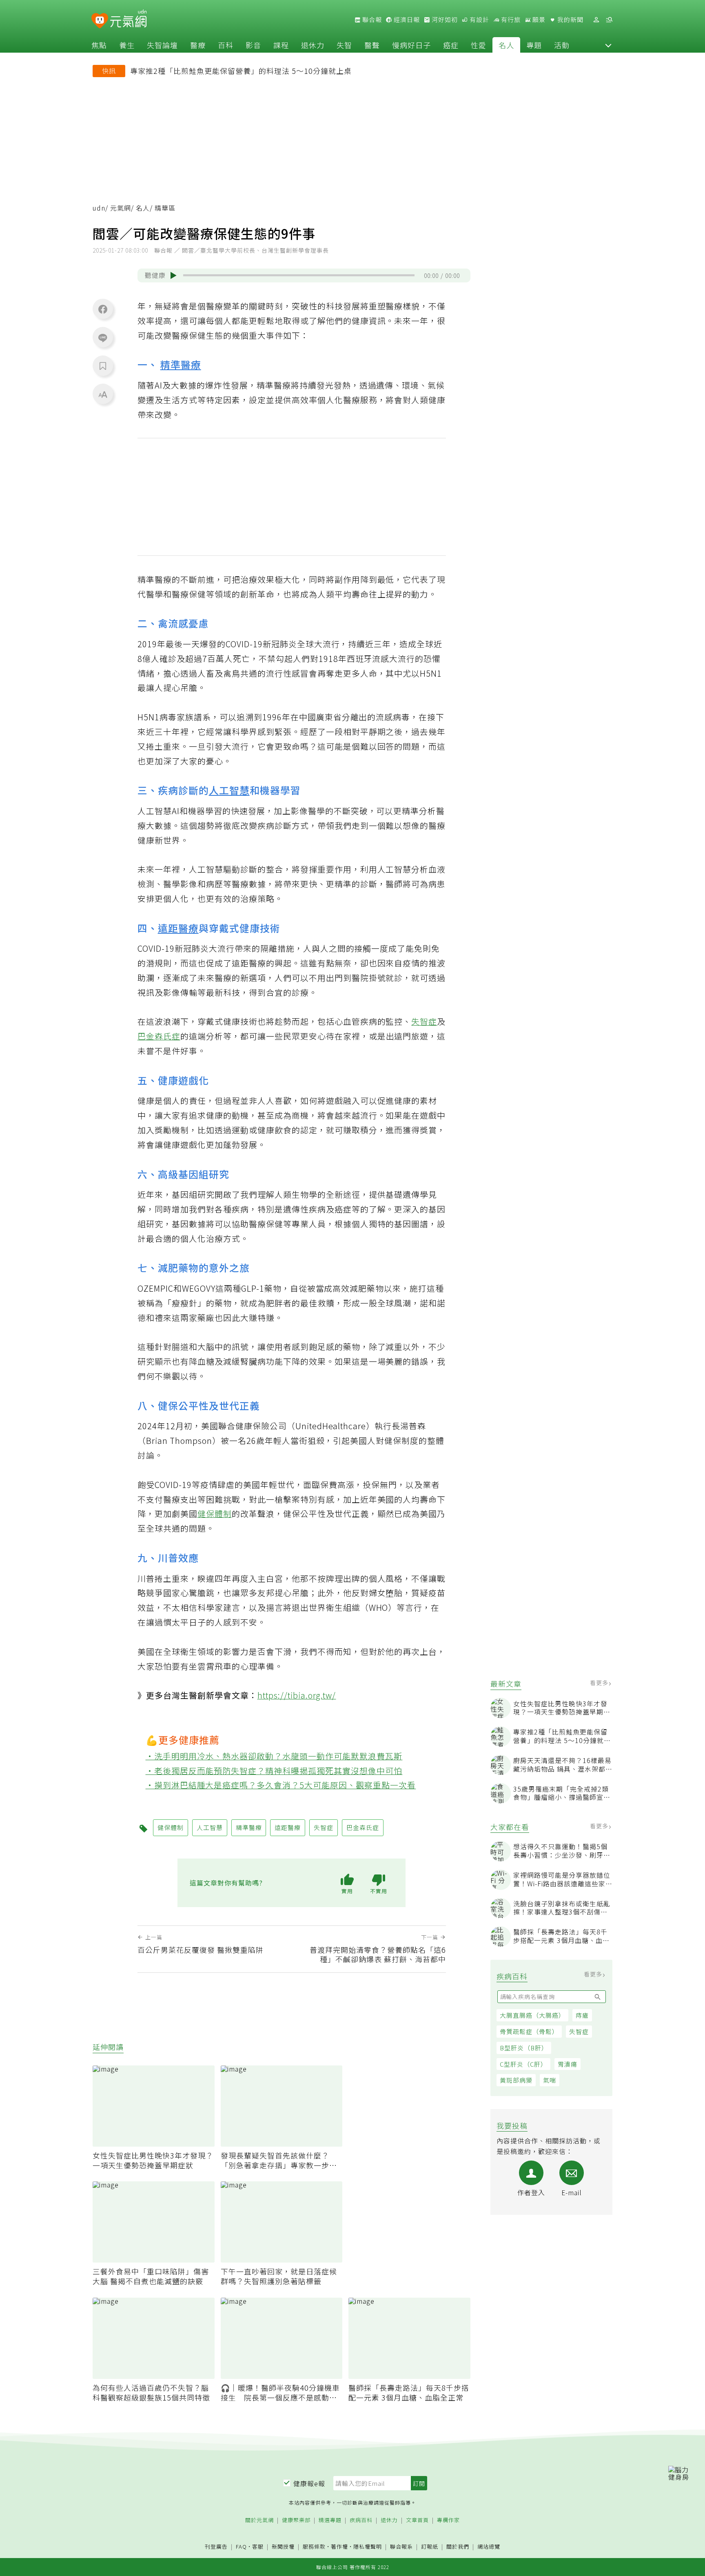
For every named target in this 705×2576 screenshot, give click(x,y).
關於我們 (458, 2547)
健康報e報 (309, 2483)
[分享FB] (103, 309)
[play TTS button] (173, 275)
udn (99, 208)
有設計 (479, 20)
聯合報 (371, 20)
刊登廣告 (216, 2547)
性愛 (479, 45)
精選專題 (330, 2520)
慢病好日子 (411, 45)
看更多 (600, 1683)
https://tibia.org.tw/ (297, 1695)
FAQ (241, 2546)
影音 (253, 45)
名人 (506, 45)
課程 (281, 45)
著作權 (339, 2546)
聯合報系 (401, 2547)
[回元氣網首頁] (128, 20)
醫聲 (372, 45)
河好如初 (444, 20)
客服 (258, 2546)
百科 (226, 45)
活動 (562, 45)
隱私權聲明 (368, 2546)
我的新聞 (570, 20)
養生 (127, 45)
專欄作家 (448, 2520)
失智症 (579, 2031)
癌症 (451, 45)
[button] (608, 45)
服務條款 (314, 2546)
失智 (344, 45)
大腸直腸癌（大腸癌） (532, 2015)
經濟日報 (406, 20)
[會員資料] (596, 20)
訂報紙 (430, 2547)
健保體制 (215, 1513)
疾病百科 (361, 2520)
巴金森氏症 (159, 1036)
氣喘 (550, 2080)
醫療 (198, 45)
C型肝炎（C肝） (523, 2064)
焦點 (99, 45)
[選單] (609, 20)
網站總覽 (489, 2547)
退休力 (313, 45)
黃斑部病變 (516, 2080)
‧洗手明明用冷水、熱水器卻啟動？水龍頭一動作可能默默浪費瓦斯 (274, 1756)
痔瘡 (582, 2015)
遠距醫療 (178, 928)
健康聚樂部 (296, 2520)
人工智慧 (229, 790)
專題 (534, 45)
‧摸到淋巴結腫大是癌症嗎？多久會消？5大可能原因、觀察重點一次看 (281, 1785)
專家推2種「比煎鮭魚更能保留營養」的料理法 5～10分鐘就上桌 (241, 71)
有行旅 (510, 20)
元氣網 (121, 208)
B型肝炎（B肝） (524, 2048)
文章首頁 (417, 2520)
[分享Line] (103, 338)
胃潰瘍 (568, 2064)
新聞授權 (283, 2547)
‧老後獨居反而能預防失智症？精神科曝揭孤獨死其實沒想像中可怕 (274, 1771)
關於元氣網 (259, 2520)
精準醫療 (181, 364)
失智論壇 (162, 45)
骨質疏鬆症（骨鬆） (529, 2031)
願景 (538, 20)
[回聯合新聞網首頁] (100, 21)
